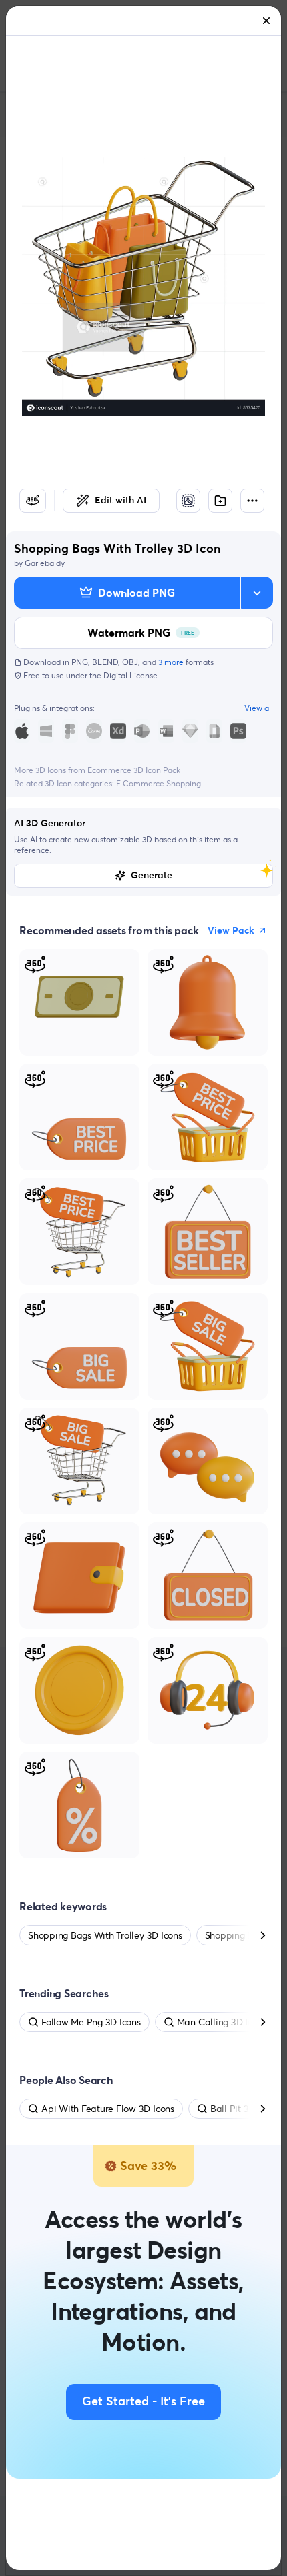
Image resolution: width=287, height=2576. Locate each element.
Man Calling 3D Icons (222, 2022)
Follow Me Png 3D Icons (91, 2022)
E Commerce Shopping (159, 783)
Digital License (130, 675)
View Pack (231, 930)
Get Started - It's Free (143, 2402)
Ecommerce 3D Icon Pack (134, 770)
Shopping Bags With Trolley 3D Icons (105, 1935)
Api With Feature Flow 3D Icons (108, 2109)
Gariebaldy (45, 563)
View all (259, 708)
